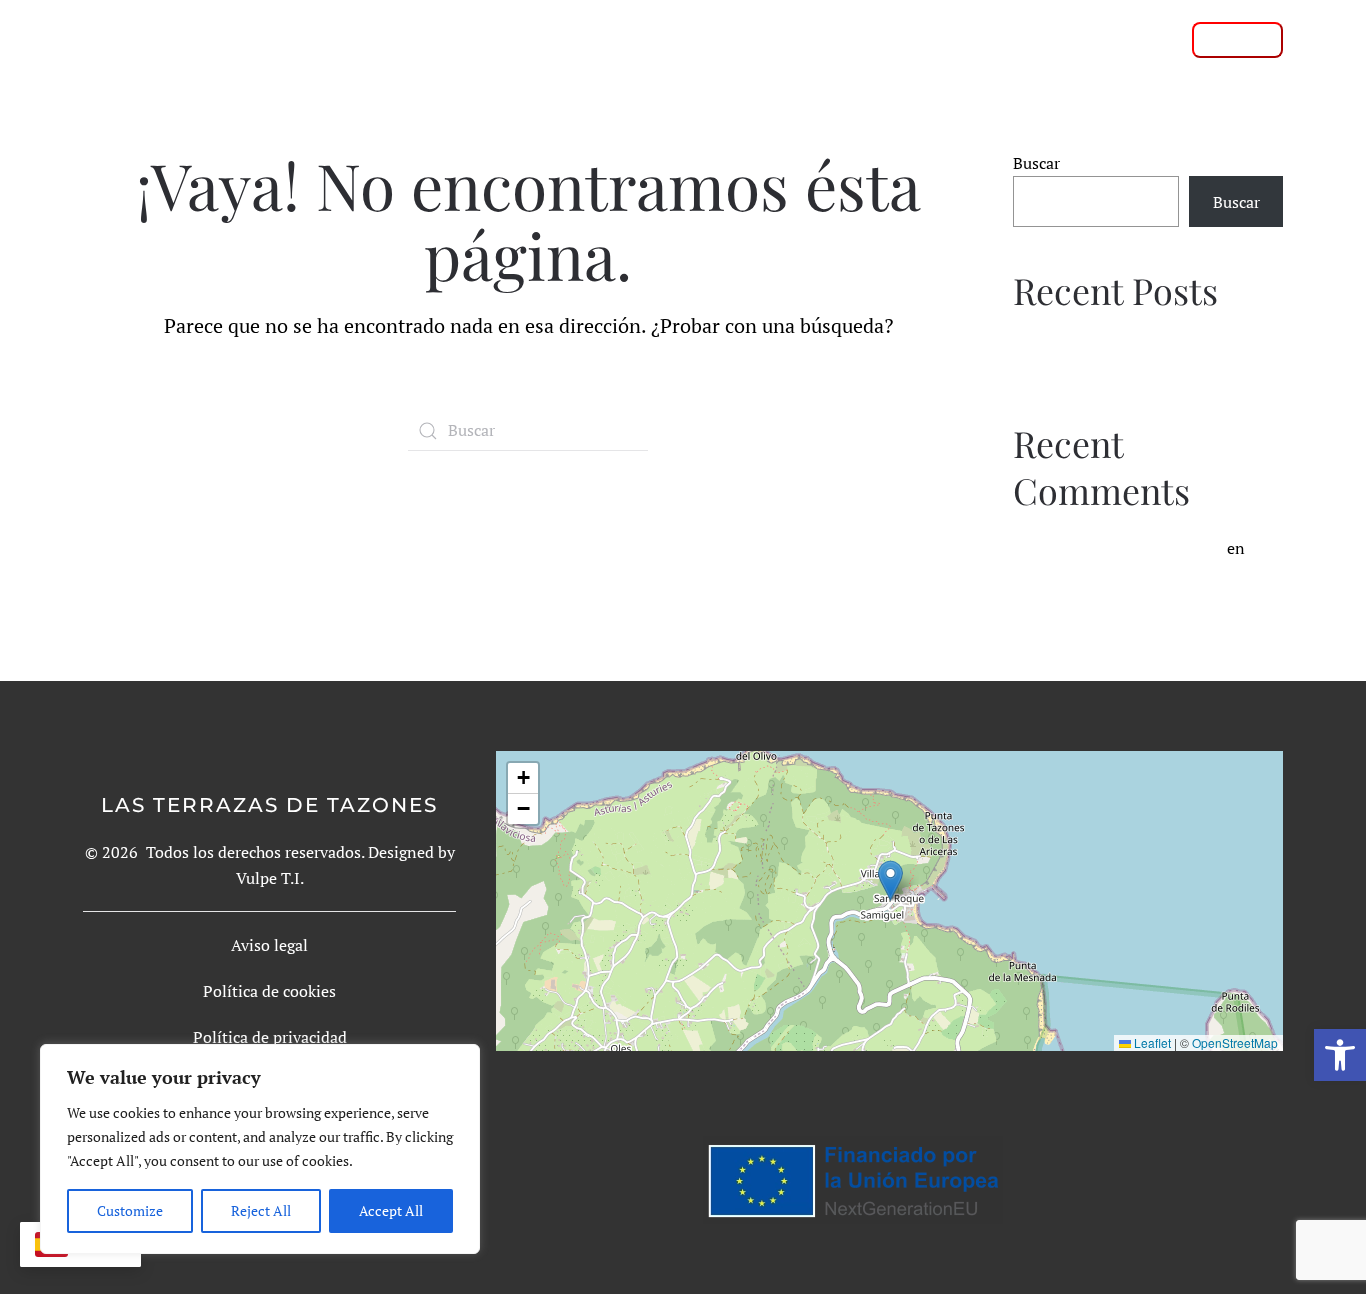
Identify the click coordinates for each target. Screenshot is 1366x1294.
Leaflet (1151, 1042)
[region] (260, 1149)
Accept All (391, 1210)
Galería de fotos (849, 39)
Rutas (725, 39)
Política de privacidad (270, 1037)
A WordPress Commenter (1133, 548)
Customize (130, 1210)
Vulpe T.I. (270, 878)
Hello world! (1057, 347)
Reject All (261, 1210)
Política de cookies (269, 991)
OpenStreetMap (1235, 1042)
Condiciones (1001, 39)
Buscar (1036, 163)
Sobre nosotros (604, 39)
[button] (1340, 1055)
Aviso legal (269, 945)
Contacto (1122, 39)
